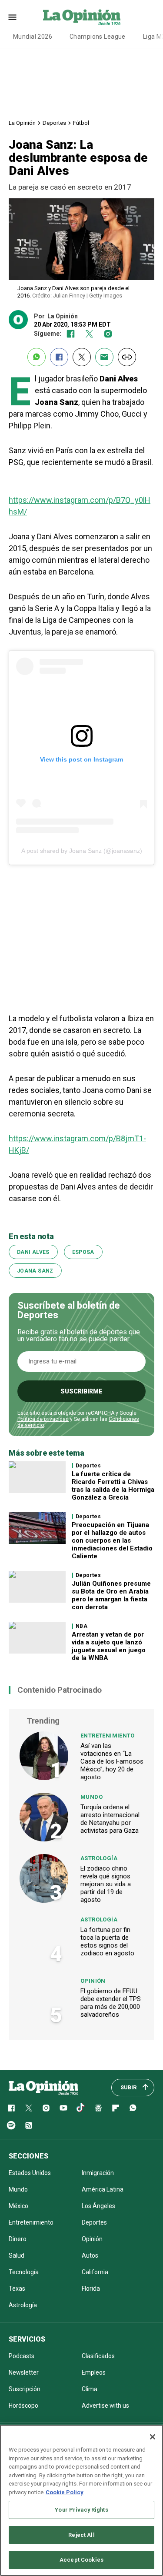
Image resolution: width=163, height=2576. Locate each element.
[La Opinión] (82, 17)
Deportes (54, 123)
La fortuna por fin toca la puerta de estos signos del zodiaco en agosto (107, 1941)
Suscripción (25, 2389)
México (18, 2206)
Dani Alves (33, 1252)
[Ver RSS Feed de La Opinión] (29, 2125)
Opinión (93, 1981)
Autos (90, 2255)
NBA (81, 1626)
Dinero (18, 2239)
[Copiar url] (127, 357)
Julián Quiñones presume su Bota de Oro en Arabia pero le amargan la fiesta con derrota (111, 1595)
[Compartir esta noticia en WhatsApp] (37, 357)
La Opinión (22, 123)
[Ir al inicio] (43, 2088)
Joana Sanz (35, 1271)
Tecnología (24, 2272)
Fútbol (81, 123)
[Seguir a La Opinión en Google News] (98, 2108)
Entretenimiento (108, 1736)
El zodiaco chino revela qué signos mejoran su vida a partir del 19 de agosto (106, 1884)
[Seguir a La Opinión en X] (29, 2108)
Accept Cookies (81, 2560)
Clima (90, 2389)
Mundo (91, 1797)
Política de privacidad (43, 1419)
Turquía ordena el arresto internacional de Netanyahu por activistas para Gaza (110, 1819)
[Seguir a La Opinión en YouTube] (63, 2108)
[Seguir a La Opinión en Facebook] (71, 334)
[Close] (153, 2437)
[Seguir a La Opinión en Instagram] (108, 334)
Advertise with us (105, 2406)
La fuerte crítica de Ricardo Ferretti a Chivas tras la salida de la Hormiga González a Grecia (113, 1486)
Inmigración (98, 2173)
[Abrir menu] (12, 17)
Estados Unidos (30, 2173)
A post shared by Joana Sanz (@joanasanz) (82, 851)
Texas (17, 2289)
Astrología (99, 1858)
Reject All (81, 2535)
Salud (17, 2255)
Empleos (94, 2372)
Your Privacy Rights (81, 2510)
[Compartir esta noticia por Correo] (104, 357)
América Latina (103, 2189)
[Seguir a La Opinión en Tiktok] (81, 2108)
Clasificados (98, 2356)
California (95, 2272)
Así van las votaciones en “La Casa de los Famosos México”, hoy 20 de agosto (112, 1761)
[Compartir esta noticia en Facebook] (59, 357)
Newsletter (24, 2372)
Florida (91, 2289)
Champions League (98, 37)
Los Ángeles (98, 2206)
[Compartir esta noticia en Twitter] (82, 357)
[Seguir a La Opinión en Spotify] (11, 2125)
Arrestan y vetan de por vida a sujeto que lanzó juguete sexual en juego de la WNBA (109, 1646)
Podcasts (22, 2356)
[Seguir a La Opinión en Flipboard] (116, 2108)
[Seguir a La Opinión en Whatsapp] (133, 2108)
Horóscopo (23, 2406)
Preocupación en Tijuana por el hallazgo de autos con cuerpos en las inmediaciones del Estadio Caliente (112, 1540)
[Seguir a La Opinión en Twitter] (89, 334)
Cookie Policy (65, 2492)
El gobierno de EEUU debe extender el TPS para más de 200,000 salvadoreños (111, 2003)
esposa (83, 1252)
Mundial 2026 (33, 37)
